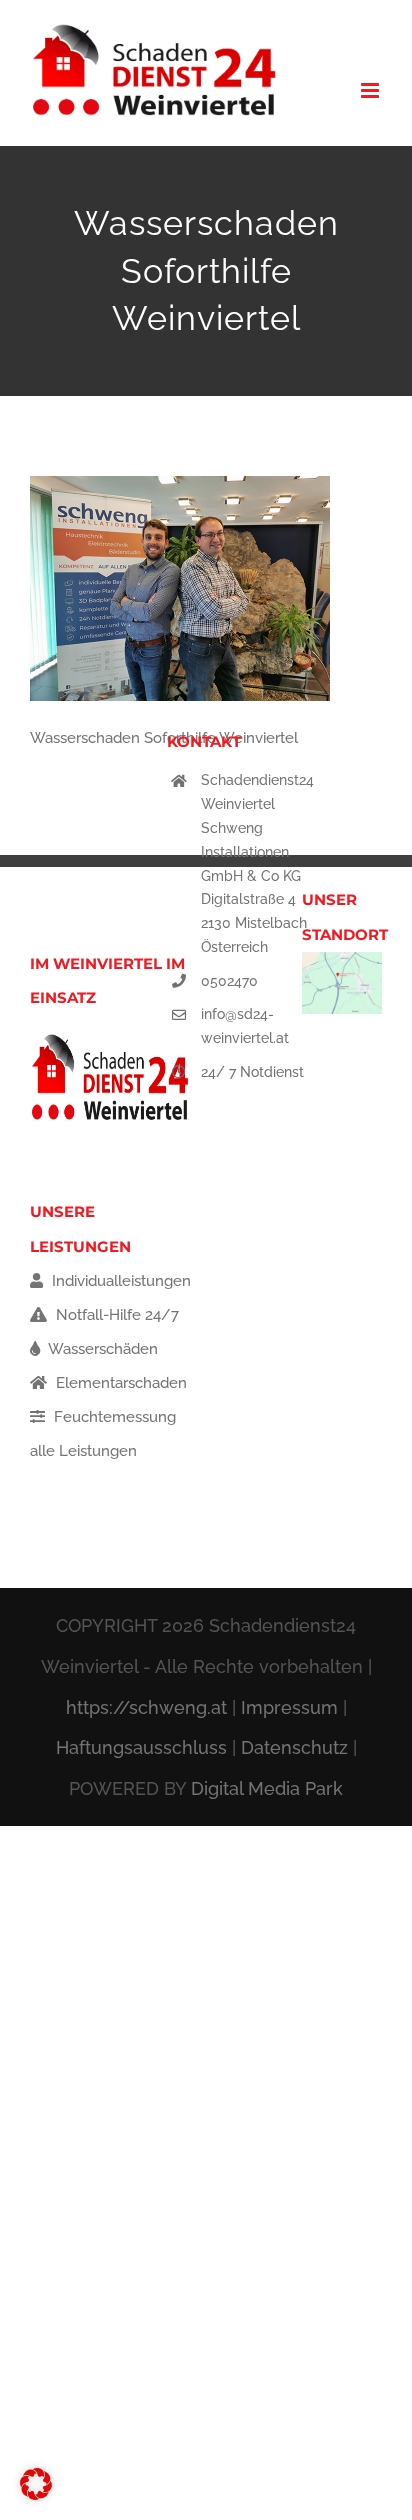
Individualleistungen (119, 1281)
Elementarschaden (119, 1383)
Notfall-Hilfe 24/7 (115, 1315)
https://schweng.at (146, 1707)
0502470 (229, 981)
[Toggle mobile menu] (371, 90)
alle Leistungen (83, 1451)
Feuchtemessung (113, 1417)
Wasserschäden (101, 1349)
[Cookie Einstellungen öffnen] (36, 2495)
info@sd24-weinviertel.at (245, 1026)
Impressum (289, 1707)
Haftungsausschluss (141, 1747)
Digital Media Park (267, 1788)
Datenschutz (294, 1747)
